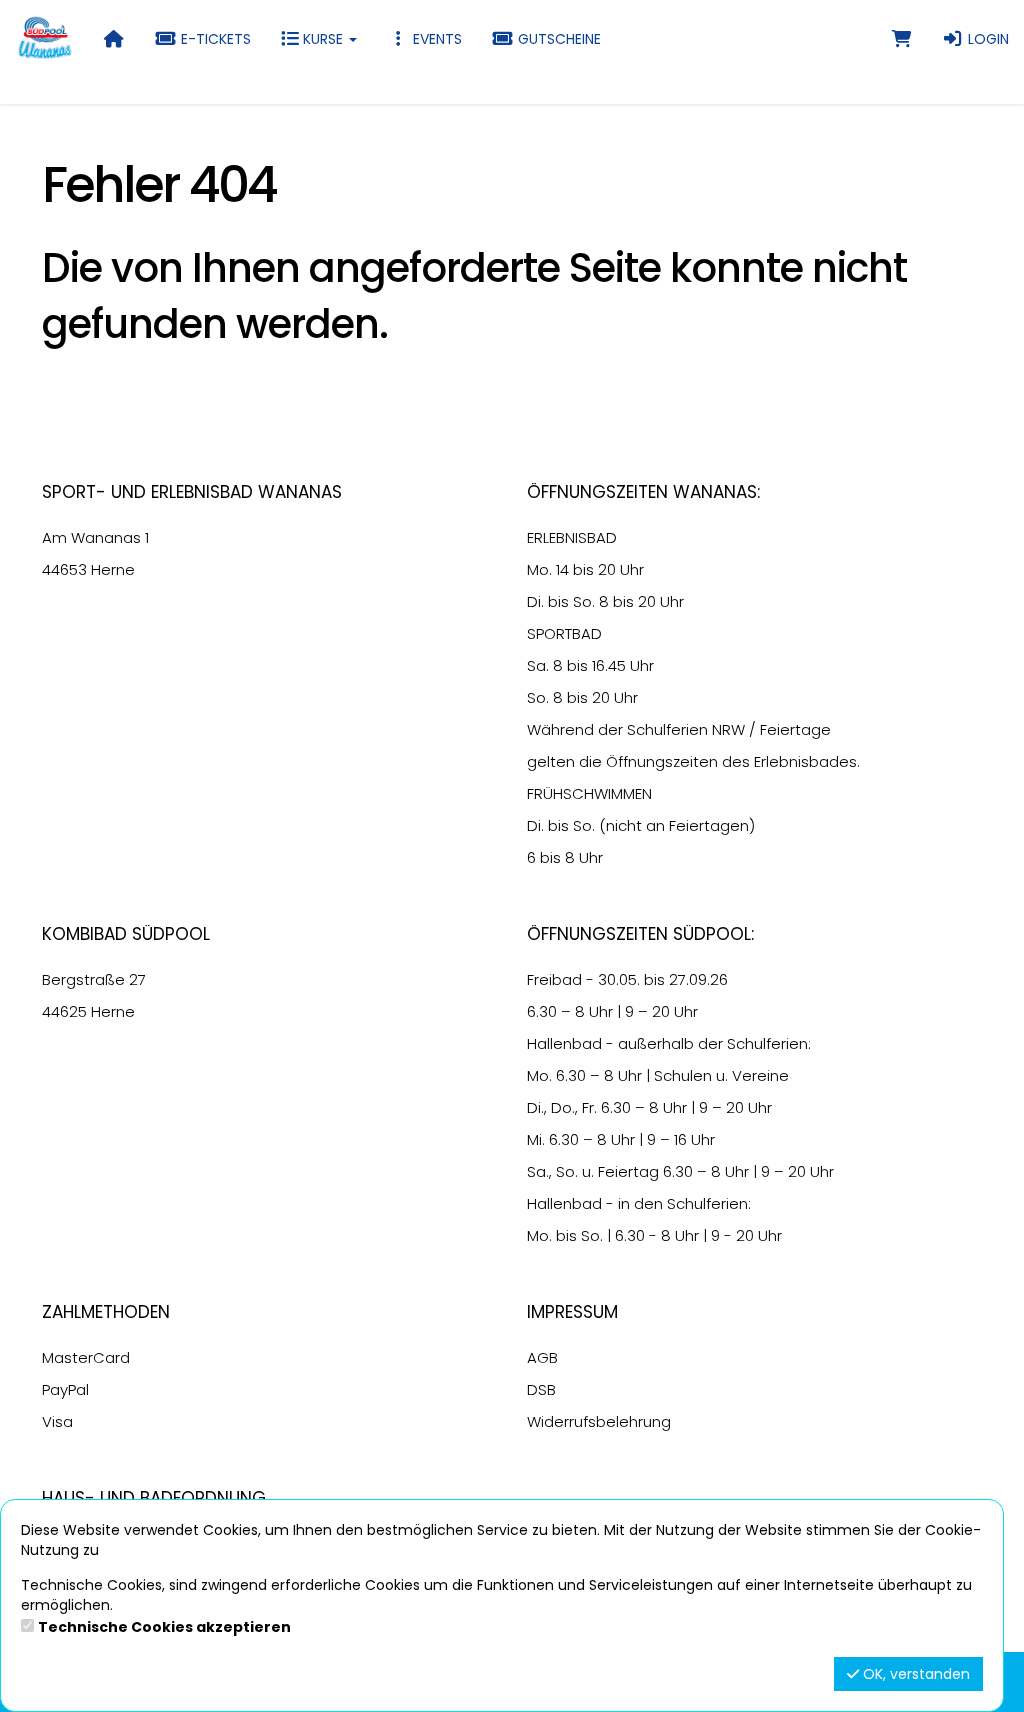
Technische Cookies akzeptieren (164, 1627)
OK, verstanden (914, 1674)
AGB (542, 1357)
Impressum (572, 1312)
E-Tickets (214, 39)
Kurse (323, 39)
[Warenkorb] (902, 39)
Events (435, 39)
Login (986, 39)
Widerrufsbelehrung (599, 1421)
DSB (541, 1389)
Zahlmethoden (106, 1312)
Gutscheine (557, 39)
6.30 (542, 1011)
